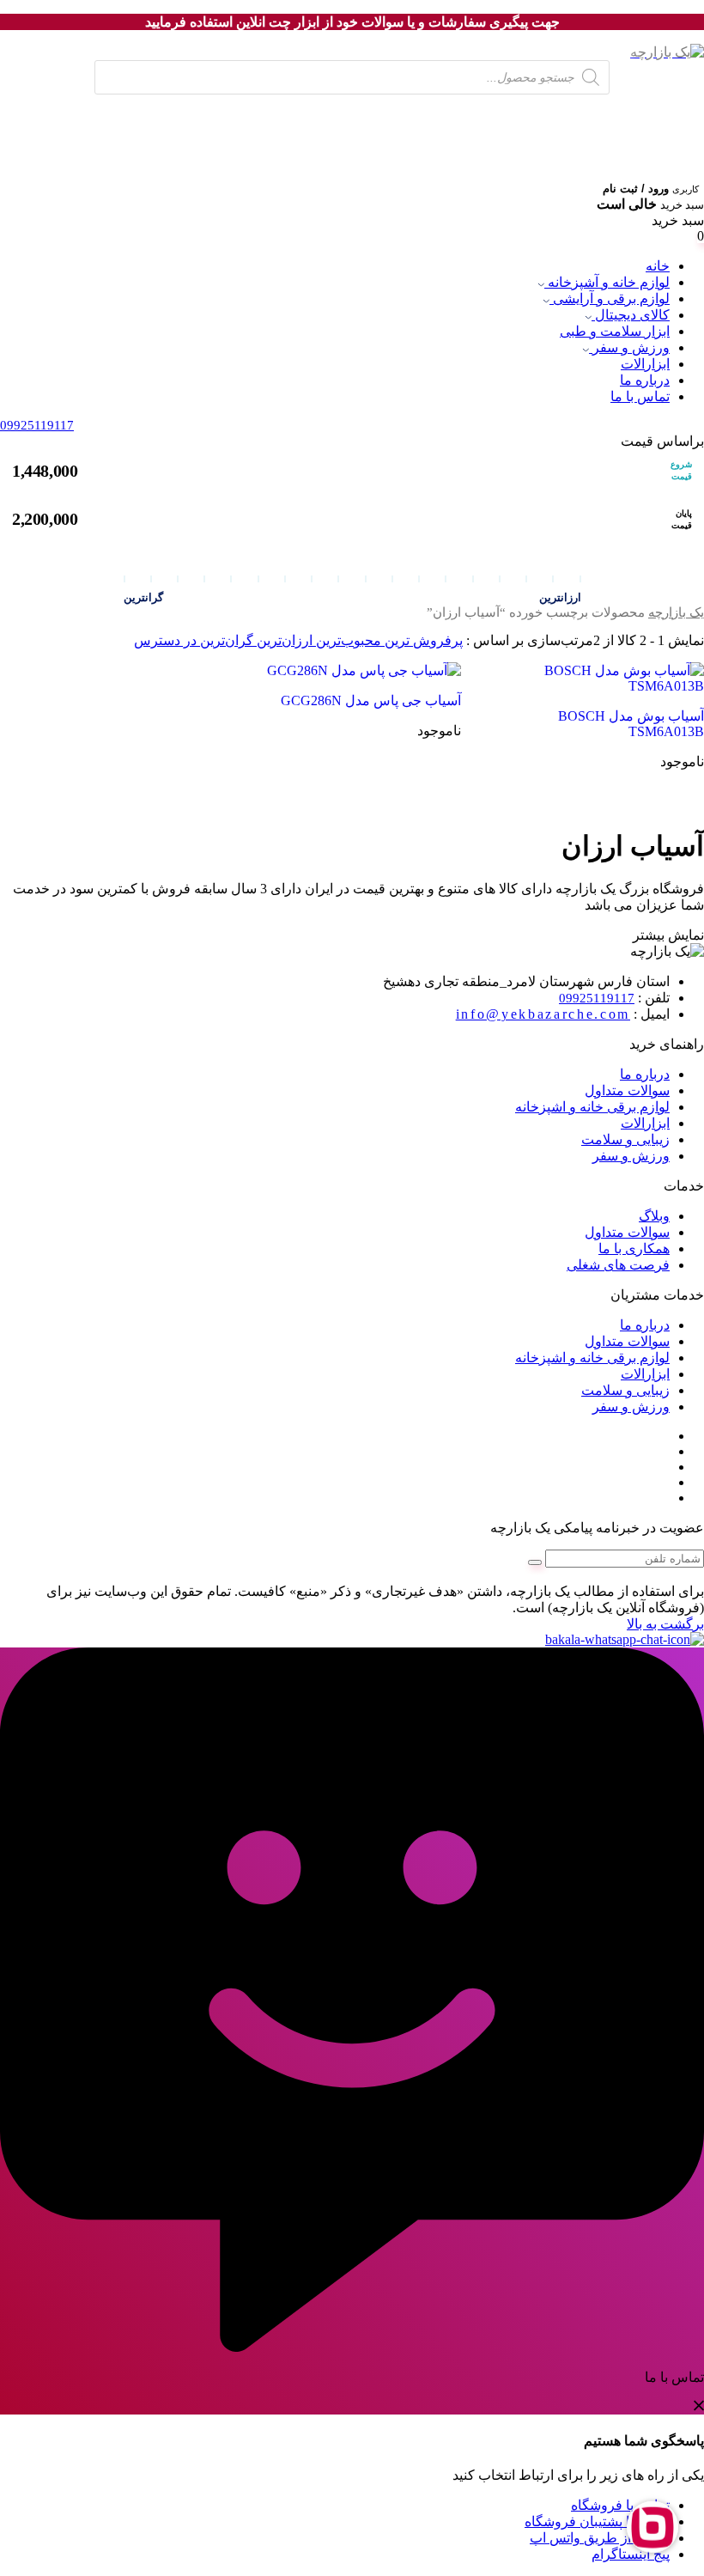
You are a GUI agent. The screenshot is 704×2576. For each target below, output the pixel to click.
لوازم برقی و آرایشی (610, 298)
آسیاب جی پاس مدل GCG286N (371, 700)
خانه (658, 266)
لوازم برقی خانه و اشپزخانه (592, 1107)
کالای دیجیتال (631, 315)
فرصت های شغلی (618, 1265)
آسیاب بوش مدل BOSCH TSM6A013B (631, 724)
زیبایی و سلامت (625, 1139)
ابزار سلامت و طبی (615, 331)
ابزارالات (645, 364)
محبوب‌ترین (347, 640)
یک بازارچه (676, 612)
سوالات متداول (627, 1090)
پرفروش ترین (422, 640)
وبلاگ (654, 1216)
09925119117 (597, 998)
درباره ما (645, 380)
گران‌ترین (225, 640)
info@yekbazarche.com (543, 1014)
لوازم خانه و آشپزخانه (607, 282)
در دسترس (165, 640)
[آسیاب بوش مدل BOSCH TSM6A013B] (596, 678)
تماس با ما (640, 396)
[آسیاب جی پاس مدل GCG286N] (353, 670)
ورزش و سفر (629, 347)
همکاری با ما (634, 1248)
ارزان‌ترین (283, 640)
